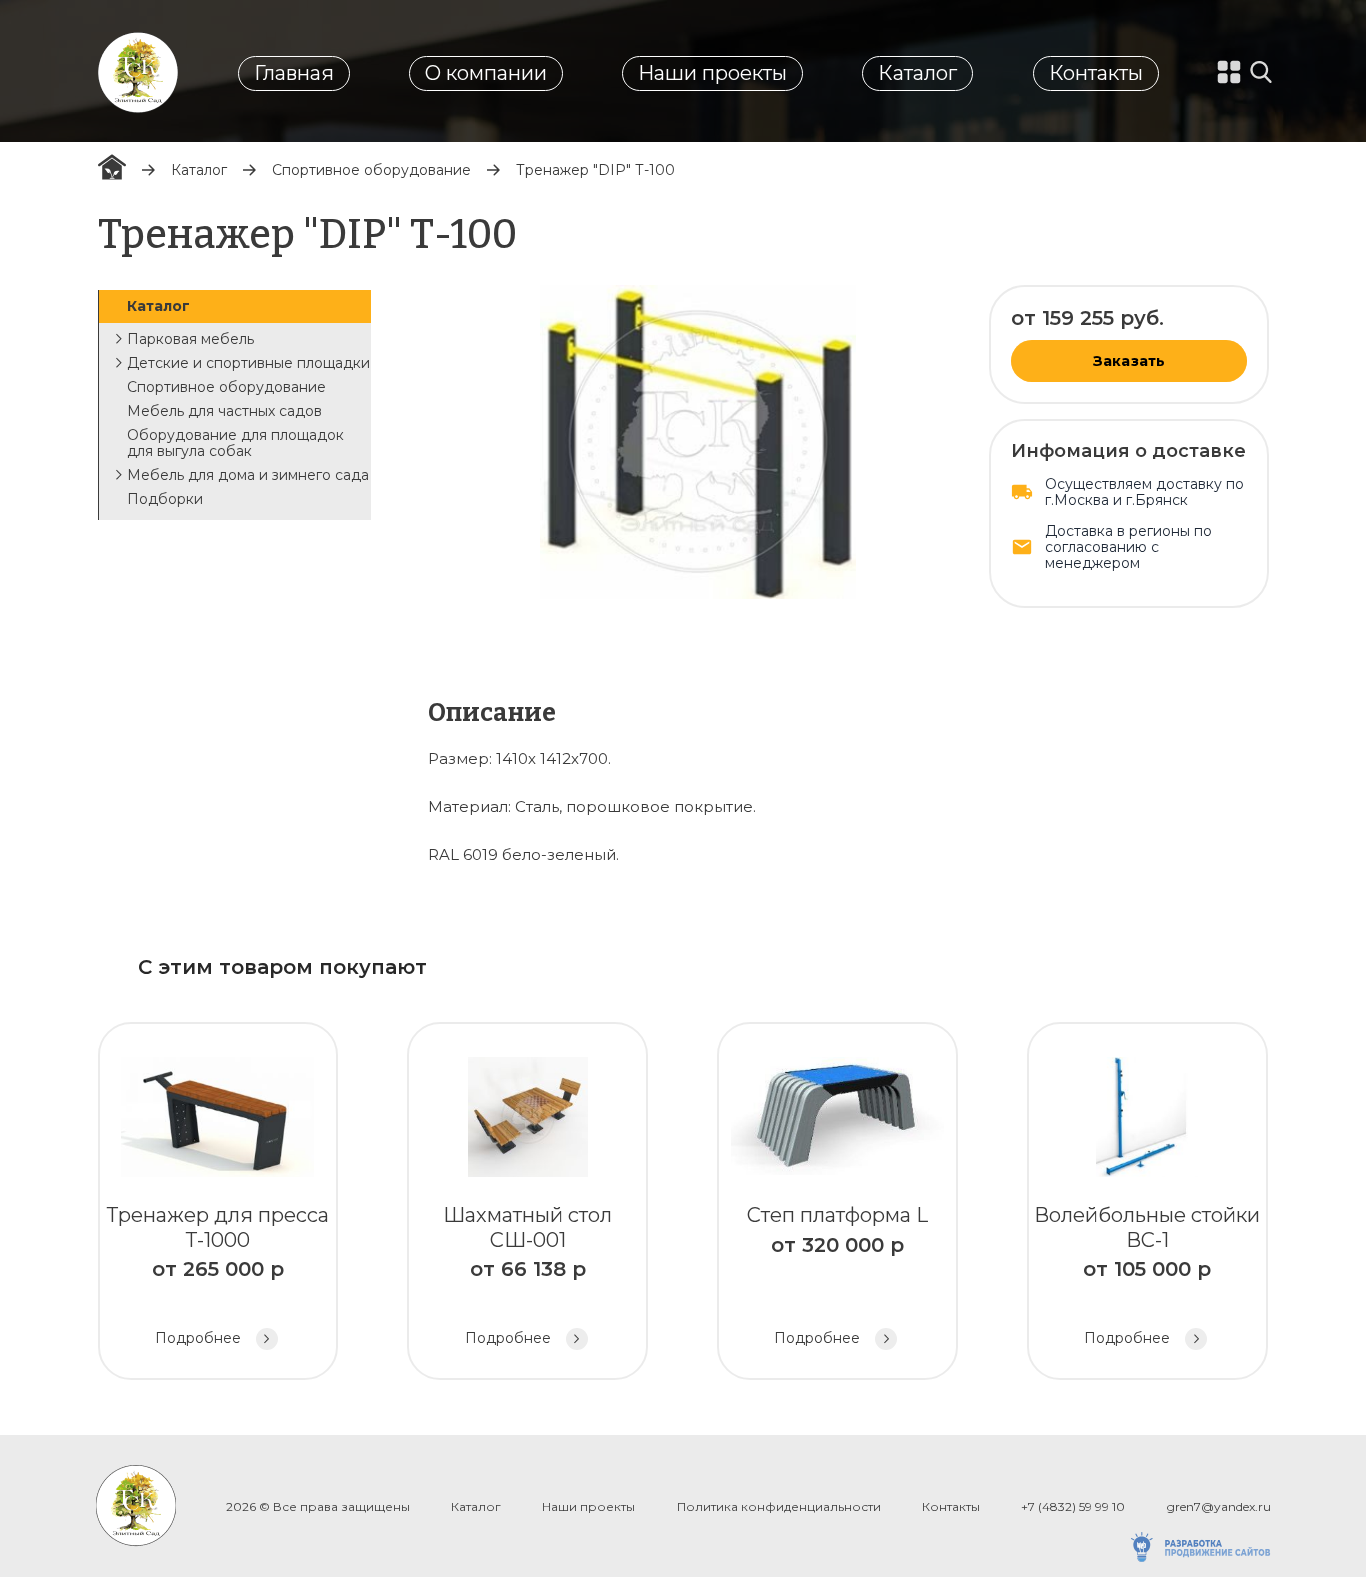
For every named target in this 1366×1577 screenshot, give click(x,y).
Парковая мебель (190, 339)
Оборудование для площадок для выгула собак (235, 443)
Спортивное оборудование (371, 170)
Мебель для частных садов (224, 411)
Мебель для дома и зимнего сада (248, 475)
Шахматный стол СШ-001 (527, 1275)
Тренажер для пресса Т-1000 (218, 1275)
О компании (486, 73)
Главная (294, 73)
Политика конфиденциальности (779, 1506)
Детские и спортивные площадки (248, 363)
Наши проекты (712, 73)
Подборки (165, 499)
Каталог (917, 73)
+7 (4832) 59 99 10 (1073, 1506)
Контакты (1096, 73)
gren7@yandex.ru (1219, 1506)
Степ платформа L (837, 1275)
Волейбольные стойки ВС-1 (1147, 1275)
